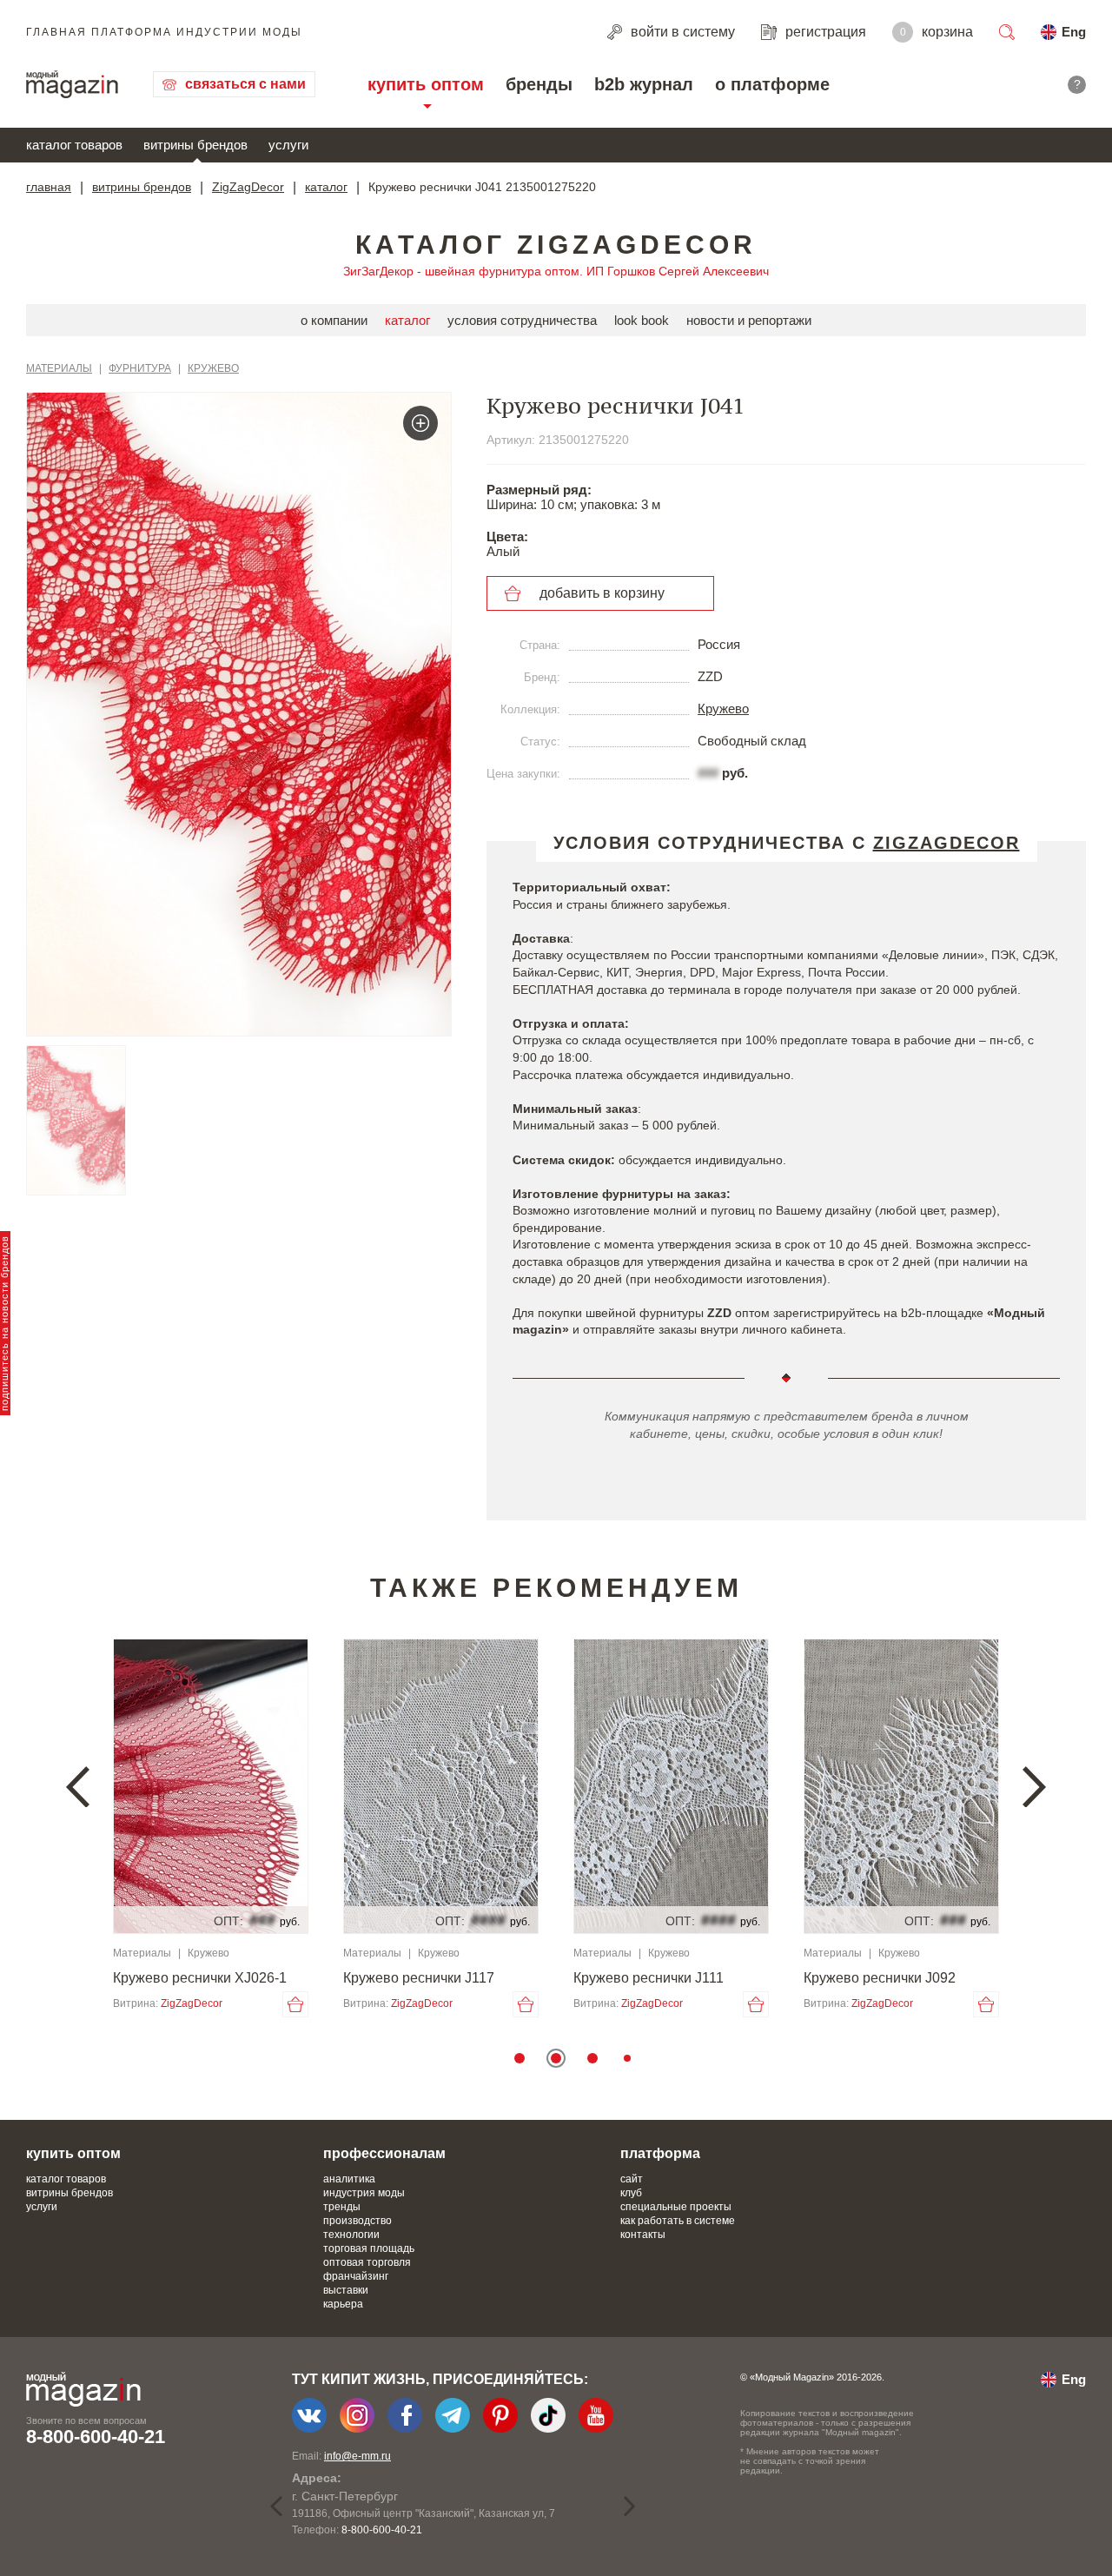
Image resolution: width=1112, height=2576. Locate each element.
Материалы (59, 368)
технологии (351, 2235)
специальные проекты (676, 2207)
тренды (342, 2207)
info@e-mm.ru (357, 2456)
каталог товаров (74, 145)
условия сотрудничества (522, 320)
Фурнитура (140, 368)
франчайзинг (356, 2276)
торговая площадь (369, 2248)
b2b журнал (644, 84)
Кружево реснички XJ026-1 (200, 1978)
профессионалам (384, 2153)
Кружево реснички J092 (880, 1978)
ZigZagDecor (248, 187)
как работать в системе (678, 2221)
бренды (539, 84)
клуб (631, 2193)
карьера (343, 2304)
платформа (660, 2153)
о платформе (772, 84)
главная (49, 187)
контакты (643, 2235)
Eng (1074, 32)
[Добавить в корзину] (295, 2004)
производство (357, 2221)
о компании (334, 320)
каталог (326, 187)
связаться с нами (245, 84)
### (708, 773)
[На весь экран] (420, 423)
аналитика (349, 2179)
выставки (346, 2290)
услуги (288, 145)
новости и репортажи (749, 320)
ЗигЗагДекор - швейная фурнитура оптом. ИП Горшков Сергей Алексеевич (556, 271)
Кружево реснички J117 (419, 1978)
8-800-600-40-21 (96, 2437)
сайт (632, 2179)
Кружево (213, 368)
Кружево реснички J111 (649, 1978)
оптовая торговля (367, 2262)
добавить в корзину (602, 593)
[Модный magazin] (72, 84)
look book (642, 320)
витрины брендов (195, 145)
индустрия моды (364, 2193)
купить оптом (426, 84)
